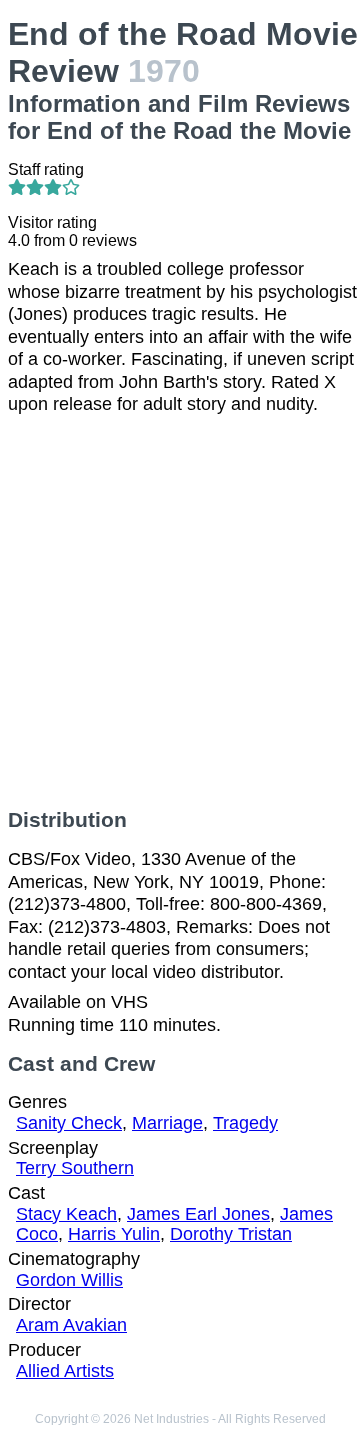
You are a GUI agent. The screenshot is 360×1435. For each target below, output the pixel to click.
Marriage (167, 1123)
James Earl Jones (198, 1214)
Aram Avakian (71, 1325)
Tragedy (245, 1123)
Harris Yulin (114, 1234)
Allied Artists (65, 1371)
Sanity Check (69, 1123)
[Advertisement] (180, 612)
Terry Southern (75, 1168)
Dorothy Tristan (231, 1234)
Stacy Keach (66, 1214)
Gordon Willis (69, 1280)
